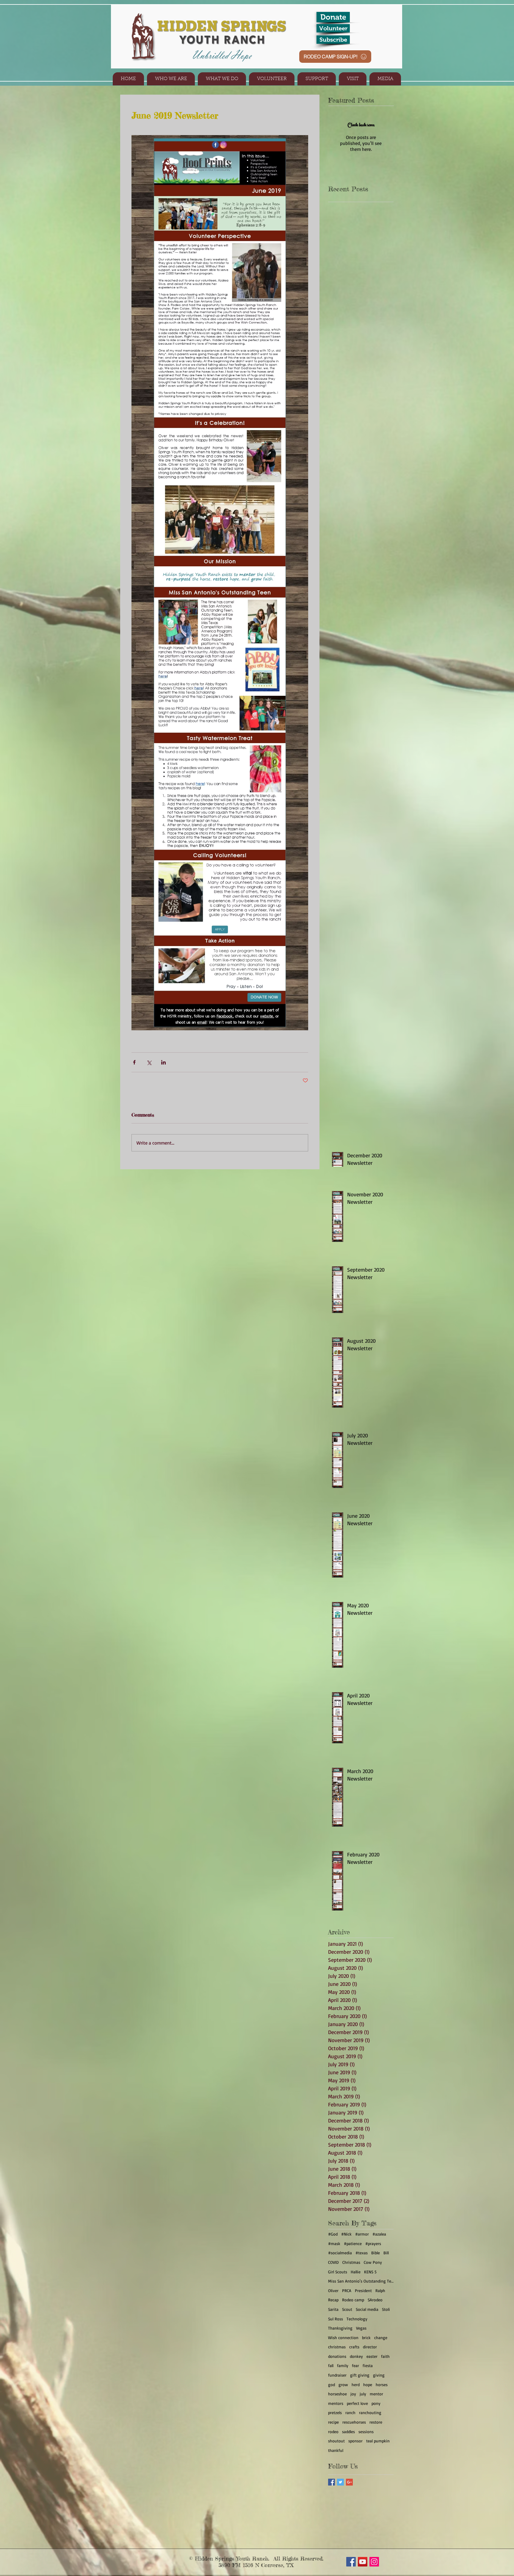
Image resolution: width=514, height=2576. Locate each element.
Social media (367, 2309)
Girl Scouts (338, 2272)
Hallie (356, 2272)
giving (379, 2375)
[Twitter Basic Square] (340, 2482)
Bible (376, 2253)
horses (382, 2384)
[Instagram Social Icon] (374, 2562)
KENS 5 (370, 2272)
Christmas (351, 2262)
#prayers (373, 2243)
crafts (354, 2347)
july (363, 2394)
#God (333, 2234)
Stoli (386, 2309)
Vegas (361, 2328)
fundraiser (337, 2375)
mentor (376, 2394)
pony (376, 2403)
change (381, 2337)
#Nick (346, 2234)
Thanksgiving (340, 2328)
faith (385, 2356)
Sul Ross (336, 2319)
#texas (362, 2253)
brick (366, 2337)
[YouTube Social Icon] (363, 2562)
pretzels (335, 2412)
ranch (350, 2412)
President (363, 2290)
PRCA (347, 2290)
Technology (357, 2319)
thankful (336, 2450)
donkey (356, 2356)
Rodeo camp (353, 2300)
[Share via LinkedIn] (163, 1062)
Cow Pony (373, 2262)
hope (368, 2384)
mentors (336, 2403)
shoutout (336, 2441)
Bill (386, 2253)
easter (372, 2356)
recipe (333, 2422)
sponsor (355, 2441)
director (370, 2347)
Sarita (333, 2309)
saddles (348, 2432)
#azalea (379, 2234)
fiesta (368, 2365)
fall (331, 2365)
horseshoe (337, 2394)
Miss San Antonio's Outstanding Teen (361, 2281)
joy (353, 2394)
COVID (333, 2262)
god (332, 2384)
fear (355, 2365)
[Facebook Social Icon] (351, 2562)
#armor (362, 2234)
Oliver (333, 2290)
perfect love (357, 2403)
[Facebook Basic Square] (332, 2482)
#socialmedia (340, 2253)
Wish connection (343, 2337)
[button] (171, 79)
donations (337, 2356)
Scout (347, 2309)
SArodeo (375, 2300)
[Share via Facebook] (134, 1062)
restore (376, 2422)
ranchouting (370, 2412)
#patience (353, 2243)
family (343, 2365)
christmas (337, 2347)
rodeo (333, 2432)
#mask (334, 2243)
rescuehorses (354, 2422)
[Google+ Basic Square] (349, 2482)
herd (356, 2384)
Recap (333, 2300)
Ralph (380, 2290)
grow (343, 2384)
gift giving (360, 2375)
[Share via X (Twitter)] (149, 1062)
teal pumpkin (378, 2441)
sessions (366, 2432)
